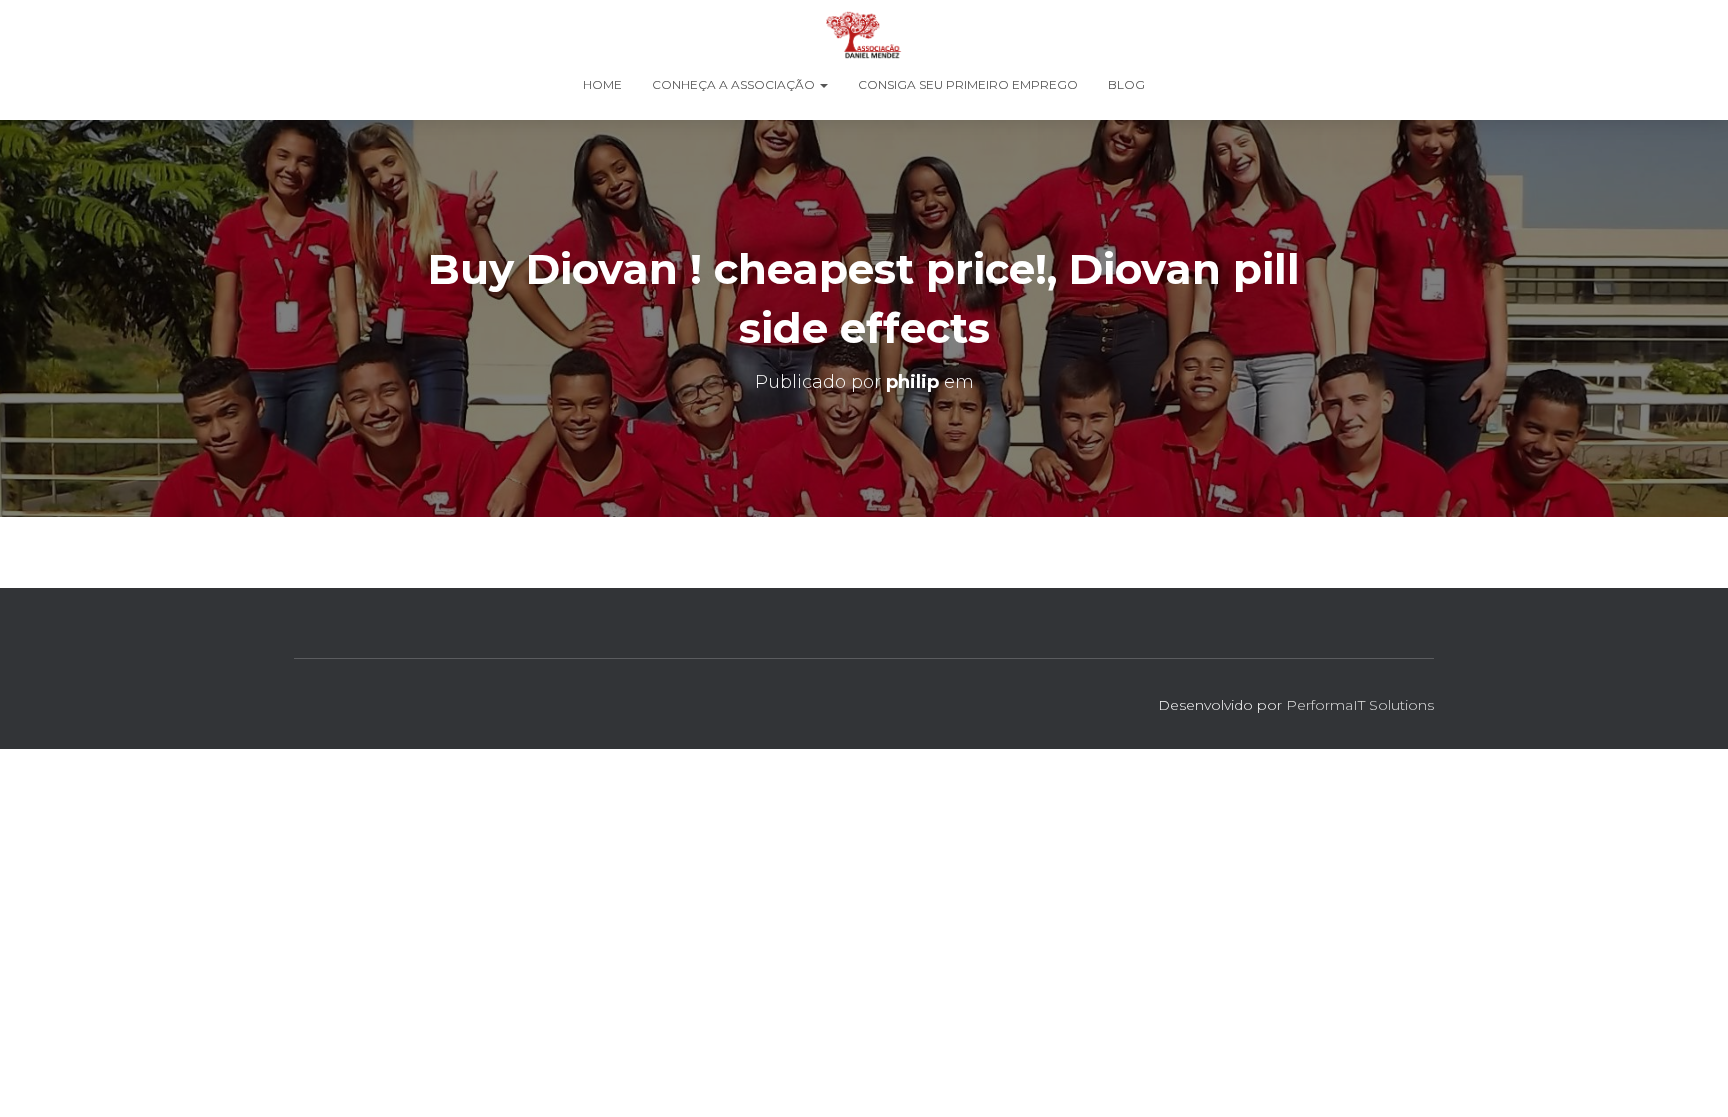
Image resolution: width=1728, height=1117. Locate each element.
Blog (1126, 84)
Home (602, 84)
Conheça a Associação (735, 84)
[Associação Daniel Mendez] (863, 35)
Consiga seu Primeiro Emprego (968, 84)
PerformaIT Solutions (1360, 705)
